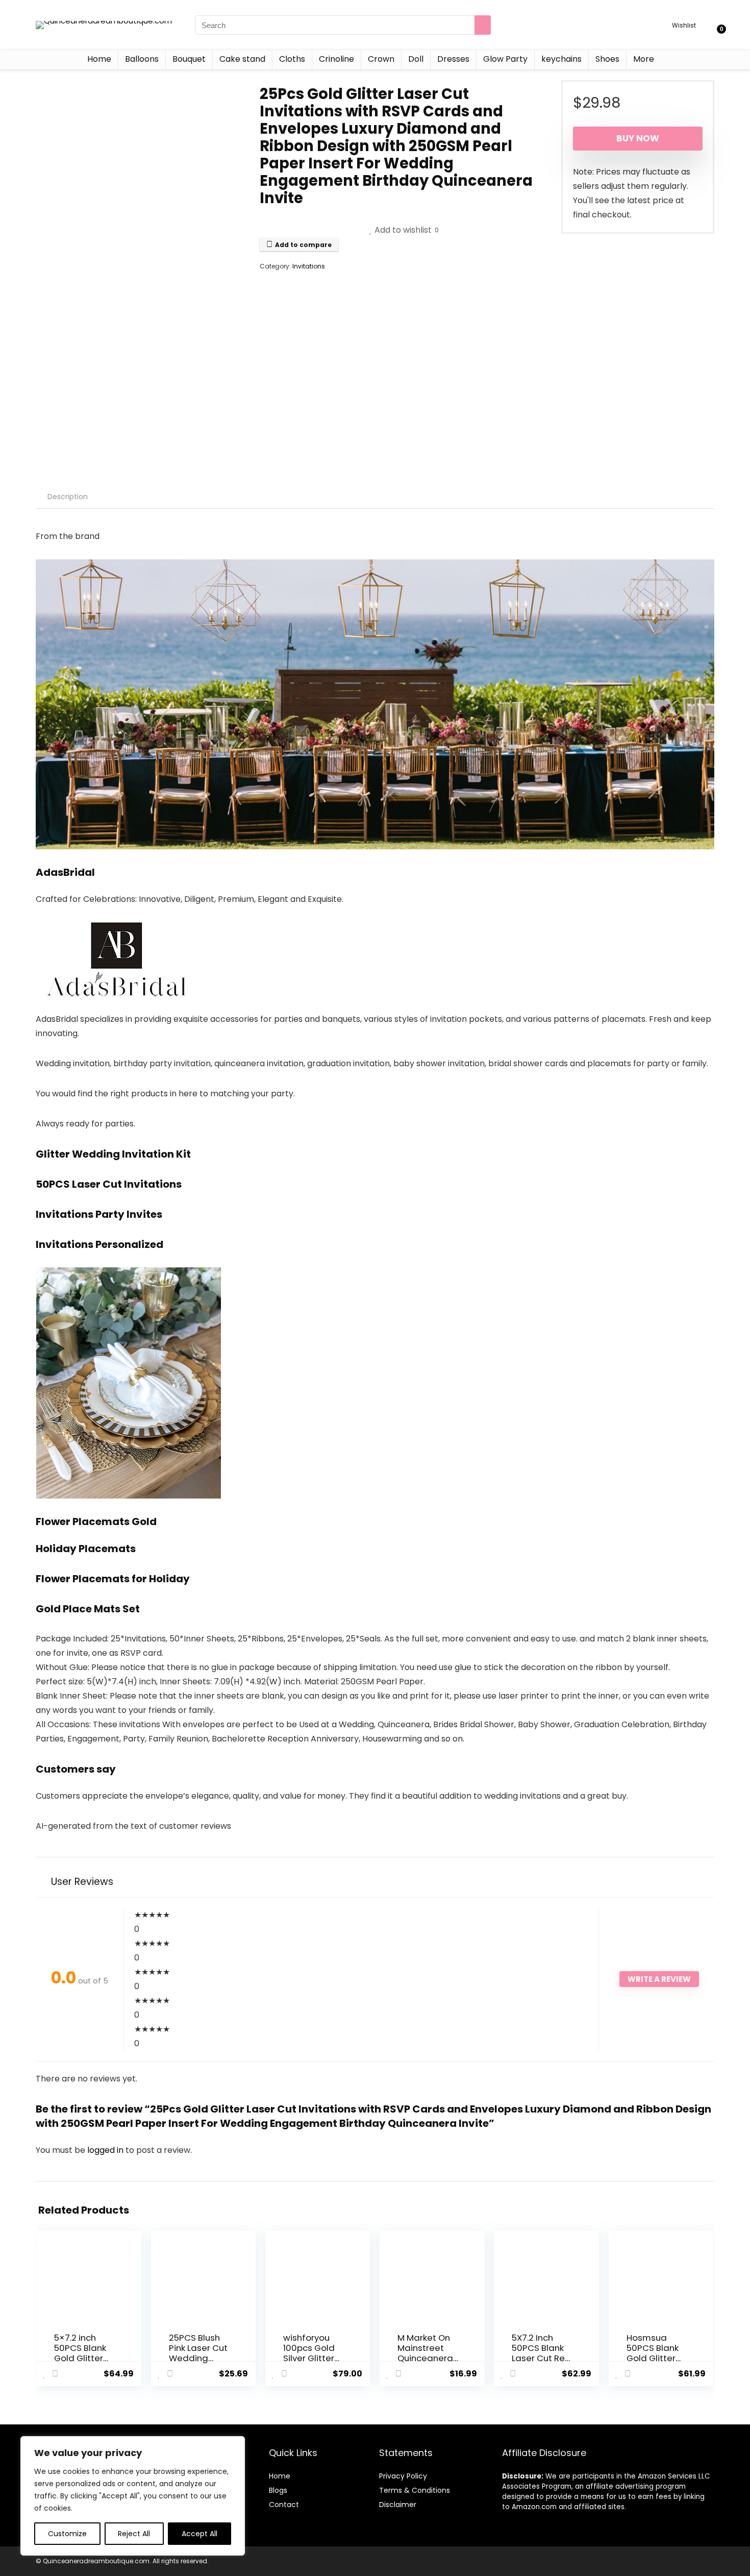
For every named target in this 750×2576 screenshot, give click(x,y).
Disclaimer (398, 2505)
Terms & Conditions (415, 2490)
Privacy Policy (403, 2476)
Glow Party (505, 59)
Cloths (292, 59)
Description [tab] (68, 497)
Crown (381, 59)
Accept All (199, 2534)
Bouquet (189, 59)
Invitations (309, 266)
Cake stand (242, 59)
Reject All (134, 2534)
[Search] (483, 25)
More (644, 59)
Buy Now (638, 138)
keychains (561, 59)
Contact (284, 2505)
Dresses (453, 59)
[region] (133, 2496)
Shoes (607, 59)
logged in (106, 2150)
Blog (276, 2490)
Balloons (142, 59)
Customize (67, 2534)
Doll (416, 59)
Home (99, 59)
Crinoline (336, 59)
